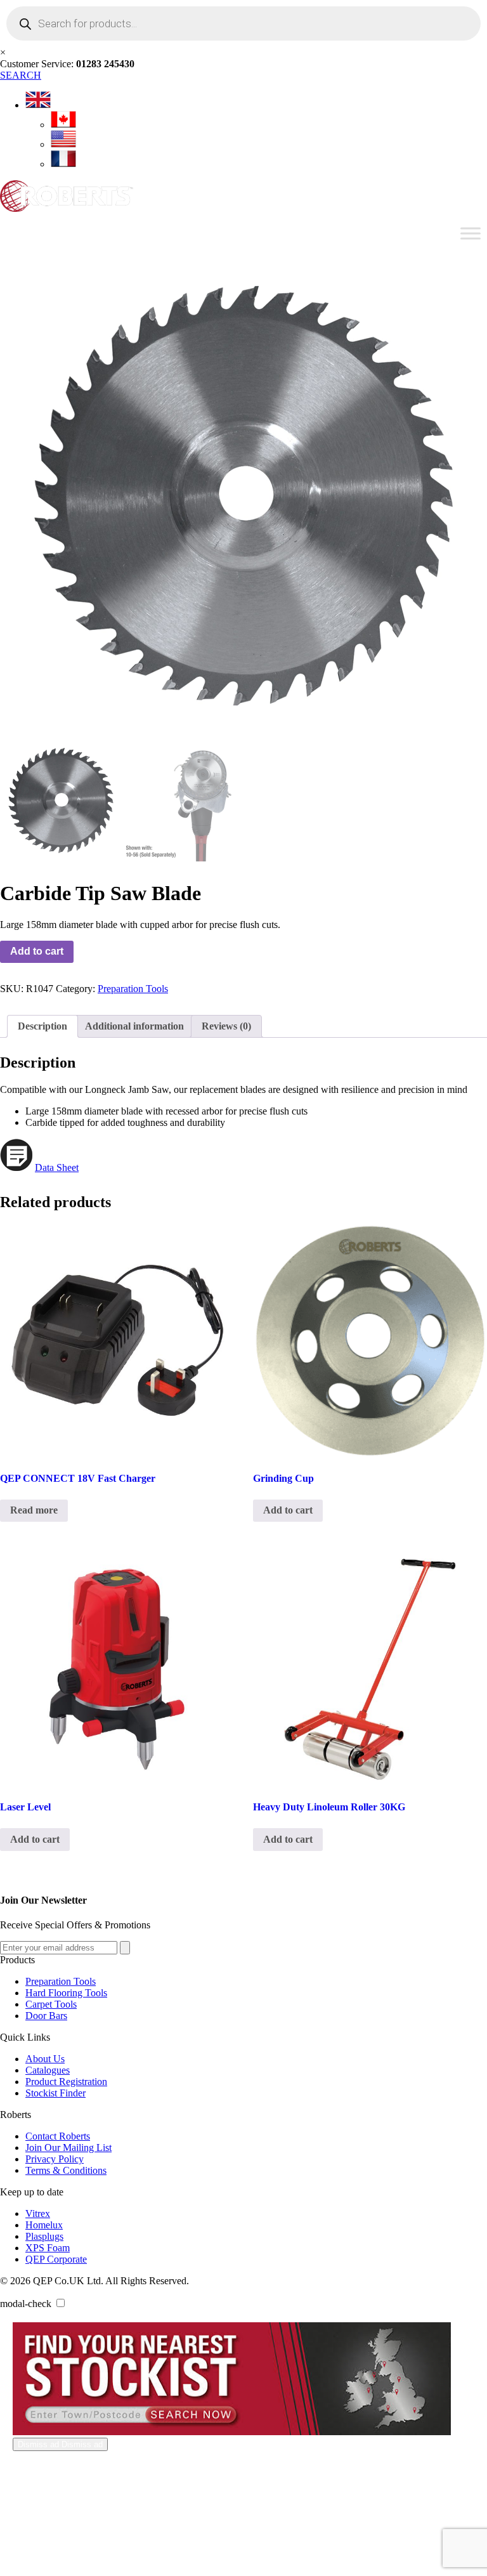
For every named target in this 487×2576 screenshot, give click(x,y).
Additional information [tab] (134, 1026)
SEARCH (21, 75)
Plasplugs (44, 2236)
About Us (45, 2059)
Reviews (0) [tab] (226, 1026)
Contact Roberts (58, 2136)
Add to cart (37, 951)
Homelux (44, 2225)
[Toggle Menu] (471, 233)
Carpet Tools (51, 2004)
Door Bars (46, 2016)
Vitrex (38, 2213)
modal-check (26, 2304)
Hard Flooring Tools (66, 1993)
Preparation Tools (133, 989)
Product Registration (66, 2082)
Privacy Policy (55, 2159)
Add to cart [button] (288, 1510)
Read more (34, 1510)
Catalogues (48, 2070)
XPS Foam (48, 2248)
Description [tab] (42, 1026)
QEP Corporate (56, 2259)
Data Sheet (57, 1167)
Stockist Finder (55, 2093)
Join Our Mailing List (68, 2148)
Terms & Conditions (66, 2170)
